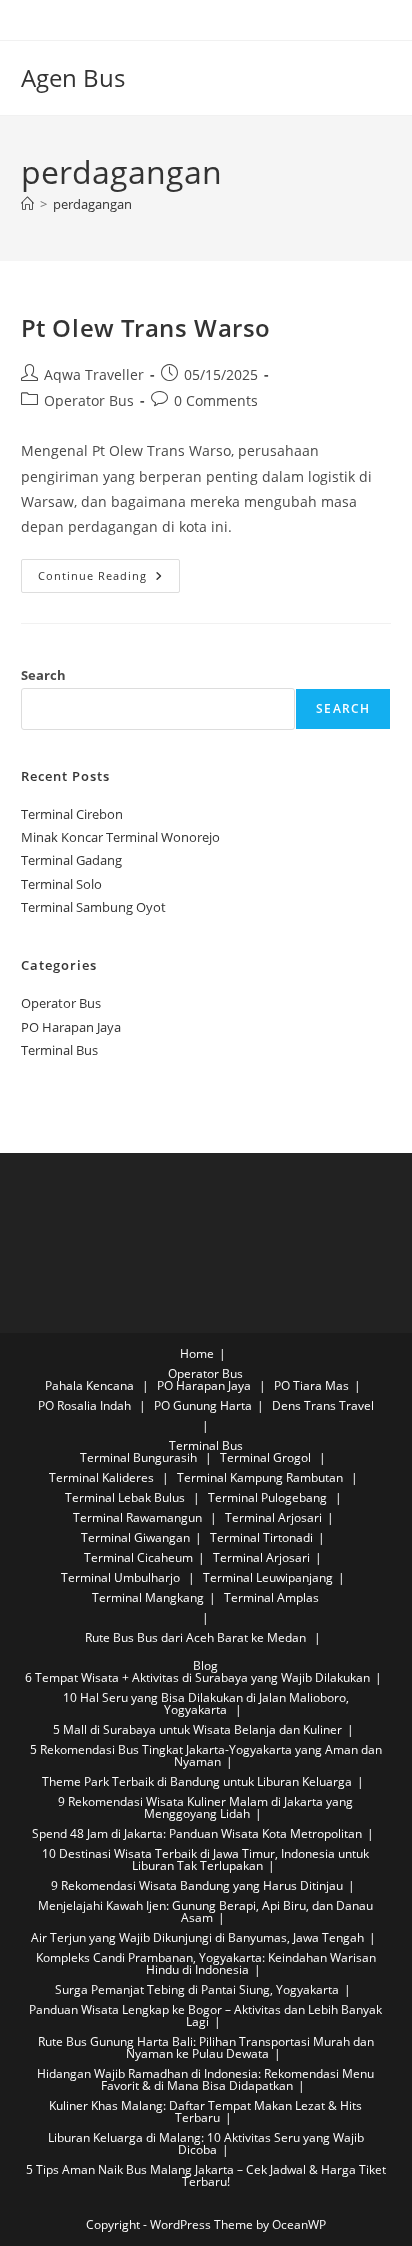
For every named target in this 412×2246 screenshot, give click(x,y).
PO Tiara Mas (311, 1385)
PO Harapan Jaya (71, 1027)
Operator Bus (89, 400)
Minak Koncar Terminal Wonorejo (120, 837)
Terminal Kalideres (103, 1477)
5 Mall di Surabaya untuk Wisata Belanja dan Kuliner (197, 1729)
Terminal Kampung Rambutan (261, 1477)
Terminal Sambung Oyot (93, 907)
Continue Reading (109, 579)
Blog (205, 1665)
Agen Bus (73, 77)
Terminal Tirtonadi (261, 1537)
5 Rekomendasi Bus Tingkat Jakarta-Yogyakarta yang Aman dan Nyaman (206, 1755)
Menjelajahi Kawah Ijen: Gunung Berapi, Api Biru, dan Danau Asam (205, 1911)
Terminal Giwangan (135, 1537)
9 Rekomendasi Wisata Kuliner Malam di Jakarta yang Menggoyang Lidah (205, 1807)
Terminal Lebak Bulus (126, 1497)
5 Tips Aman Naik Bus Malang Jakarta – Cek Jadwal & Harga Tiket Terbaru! (206, 2175)
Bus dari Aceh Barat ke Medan (221, 1637)
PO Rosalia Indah (86, 1405)
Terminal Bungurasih (140, 1457)
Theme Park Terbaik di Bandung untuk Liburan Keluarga (197, 1781)
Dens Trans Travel (323, 1405)
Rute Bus (109, 1637)
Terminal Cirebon (72, 814)
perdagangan (92, 204)
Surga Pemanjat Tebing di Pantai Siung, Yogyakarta (197, 1989)
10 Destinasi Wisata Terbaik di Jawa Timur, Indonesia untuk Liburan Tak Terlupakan (205, 1859)
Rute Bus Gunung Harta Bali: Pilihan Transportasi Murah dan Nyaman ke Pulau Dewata (206, 2047)
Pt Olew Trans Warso (146, 327)
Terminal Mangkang (148, 1597)
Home (197, 1353)
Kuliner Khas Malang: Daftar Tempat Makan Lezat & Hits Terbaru (205, 2111)
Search (43, 675)
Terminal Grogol (267, 1457)
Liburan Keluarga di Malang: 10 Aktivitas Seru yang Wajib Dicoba (206, 2143)
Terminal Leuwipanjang (268, 1577)
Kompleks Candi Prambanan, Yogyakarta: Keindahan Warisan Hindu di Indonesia (206, 1963)
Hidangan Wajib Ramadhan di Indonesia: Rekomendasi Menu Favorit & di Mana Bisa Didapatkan (205, 2079)
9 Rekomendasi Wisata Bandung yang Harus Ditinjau (197, 1885)
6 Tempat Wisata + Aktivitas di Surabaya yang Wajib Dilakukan (197, 1677)
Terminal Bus (59, 1050)
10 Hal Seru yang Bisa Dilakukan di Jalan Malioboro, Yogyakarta (206, 1703)
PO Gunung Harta (203, 1405)
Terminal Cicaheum (138, 1557)
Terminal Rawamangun (139, 1517)
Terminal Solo (61, 884)
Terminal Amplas (271, 1597)
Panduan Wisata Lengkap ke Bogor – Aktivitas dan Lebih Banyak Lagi (205, 2015)
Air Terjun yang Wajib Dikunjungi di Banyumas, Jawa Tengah (197, 1937)
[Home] (27, 204)
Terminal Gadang (71, 860)
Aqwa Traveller (94, 374)
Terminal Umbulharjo (122, 1577)
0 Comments (216, 400)
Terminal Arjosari (273, 1517)
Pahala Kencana (91, 1385)
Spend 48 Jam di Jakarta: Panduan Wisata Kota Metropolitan (197, 1833)
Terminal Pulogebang (269, 1497)
